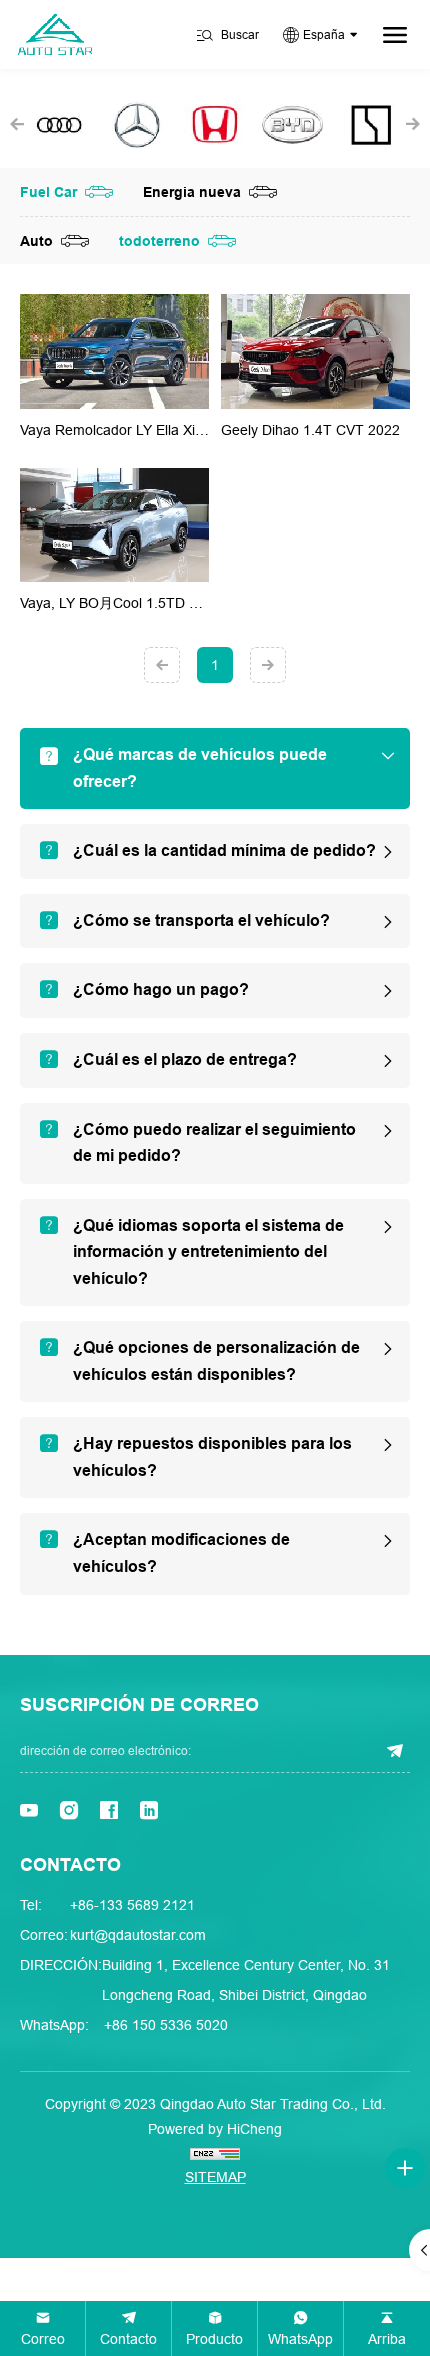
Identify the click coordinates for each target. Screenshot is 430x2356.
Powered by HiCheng (215, 2129)
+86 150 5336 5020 (166, 2025)
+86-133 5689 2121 (132, 1905)
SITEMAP (215, 2177)
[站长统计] (215, 2153)
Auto (36, 241)
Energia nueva (192, 192)
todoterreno (159, 241)
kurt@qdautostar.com (138, 1935)
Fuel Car (48, 192)
